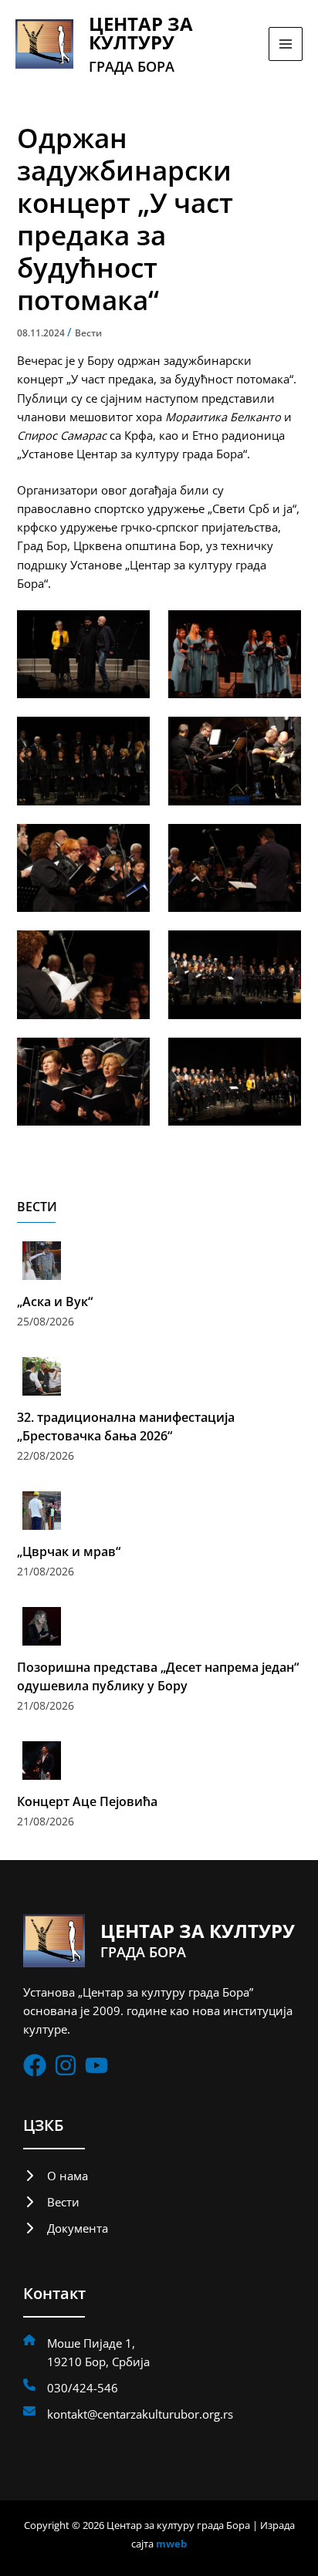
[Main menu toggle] (286, 44)
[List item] (35, 2065)
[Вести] (51, 2202)
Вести (88, 333)
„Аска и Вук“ (55, 1302)
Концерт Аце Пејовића (87, 1801)
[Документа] (66, 2228)
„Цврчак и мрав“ (69, 1551)
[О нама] (56, 2176)
